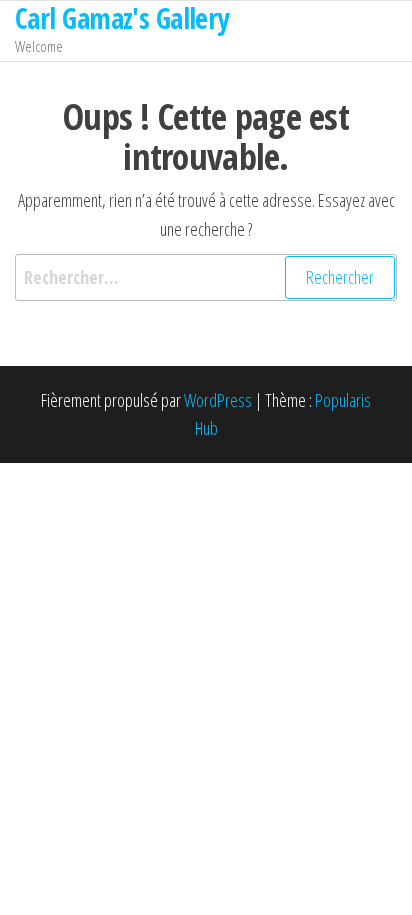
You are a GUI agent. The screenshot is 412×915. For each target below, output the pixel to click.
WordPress (218, 400)
